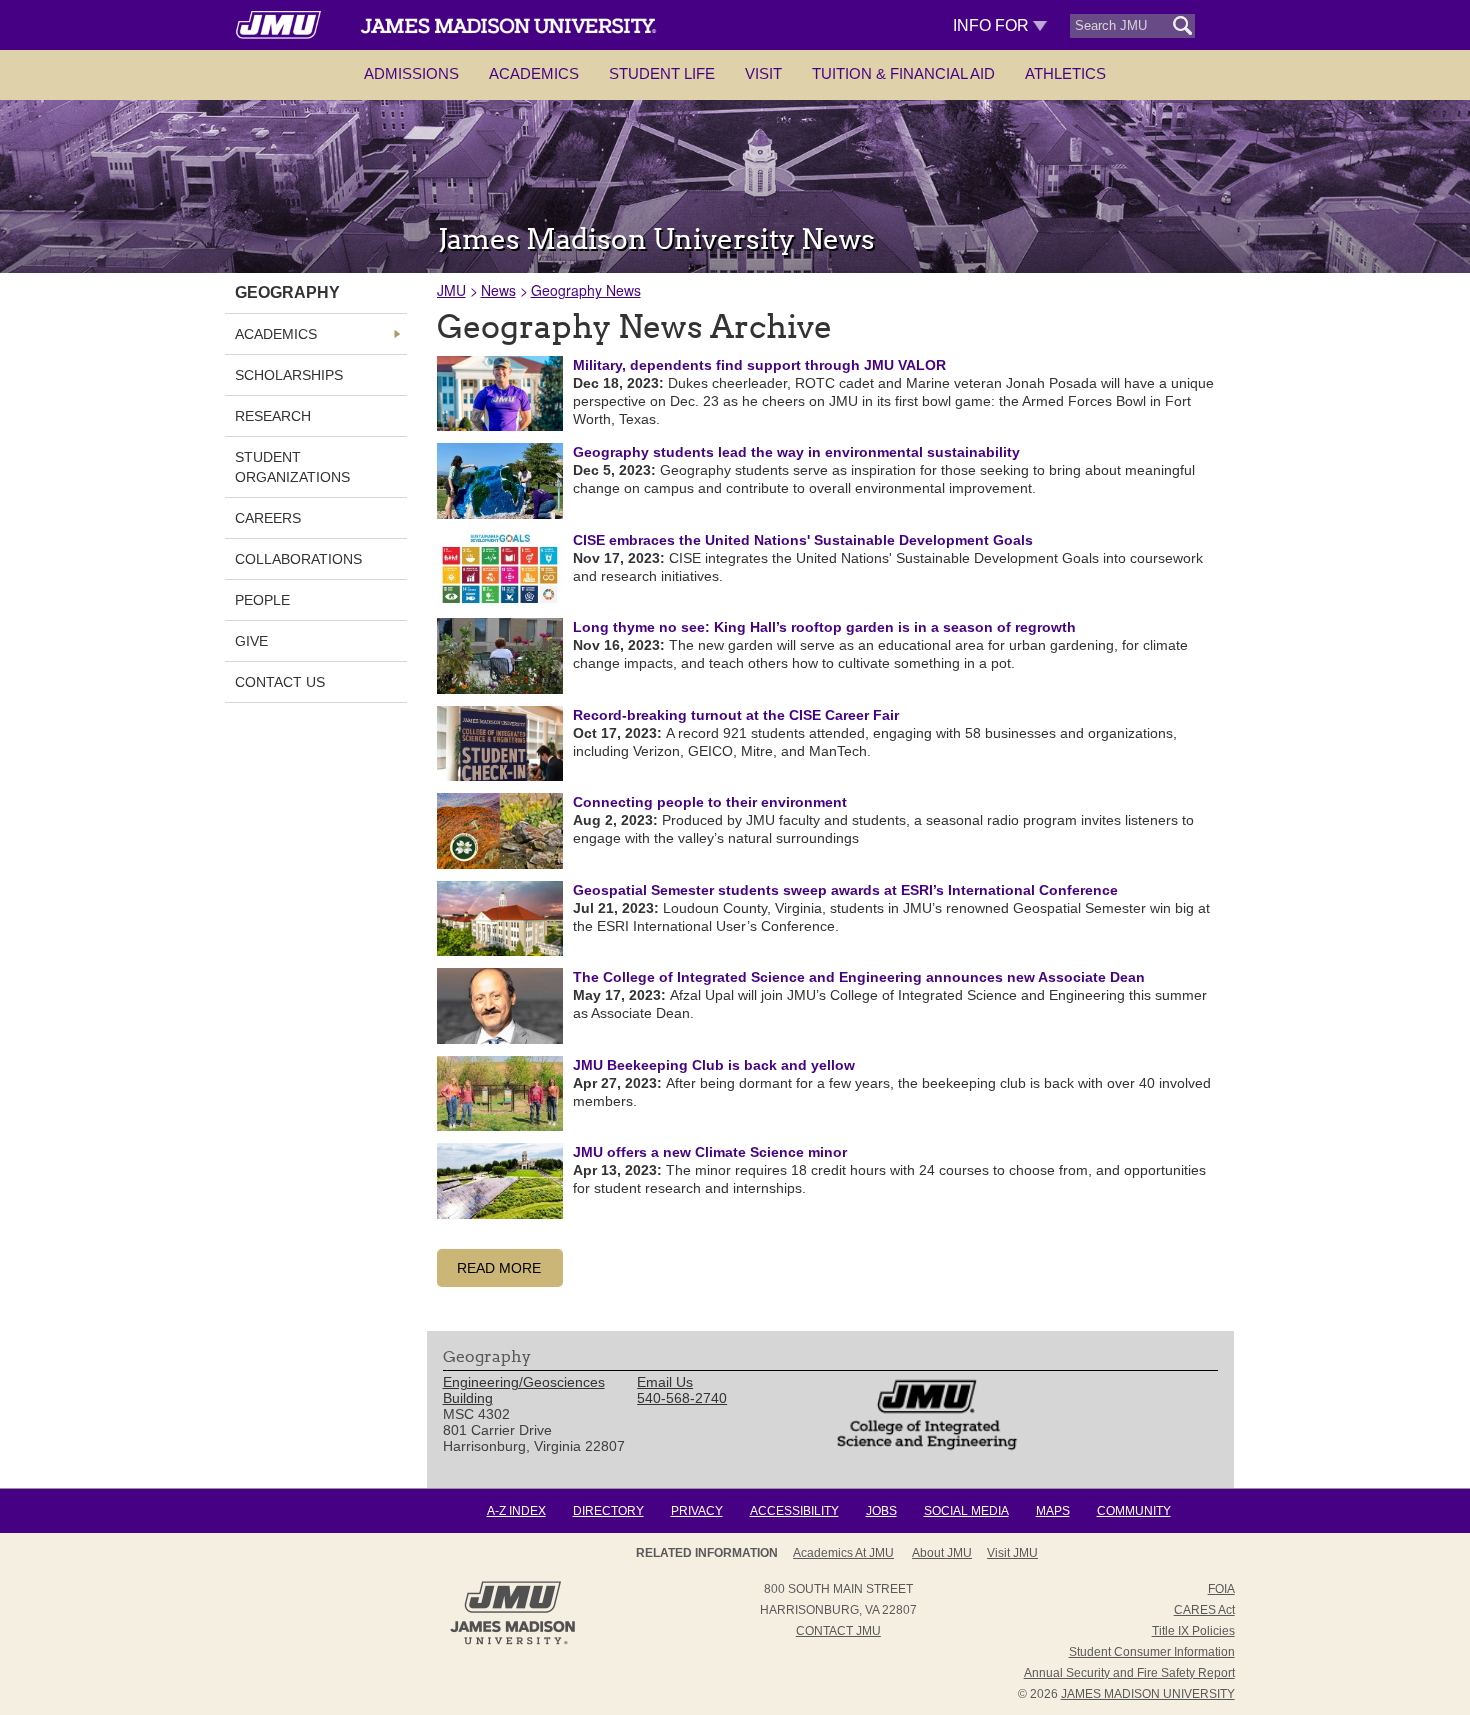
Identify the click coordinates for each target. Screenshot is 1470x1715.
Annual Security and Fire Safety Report (1129, 1673)
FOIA (1221, 1589)
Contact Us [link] (280, 682)
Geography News (586, 290)
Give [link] (251, 641)
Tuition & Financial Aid (903, 73)
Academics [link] (276, 334)
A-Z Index (516, 1511)
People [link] (262, 600)
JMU (451, 290)
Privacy (697, 1511)
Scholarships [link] (289, 375)
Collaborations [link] (298, 559)
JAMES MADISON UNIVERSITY (1148, 1694)
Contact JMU (838, 1631)
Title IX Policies (1193, 1631)
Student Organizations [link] (292, 467)
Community (1134, 1511)
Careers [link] (268, 518)
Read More (499, 1268)
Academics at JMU (843, 1553)
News (498, 290)
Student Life (662, 73)
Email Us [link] (665, 1382)
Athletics (1065, 73)
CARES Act (1204, 1610)
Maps (1053, 1511)
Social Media (966, 1511)
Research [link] (273, 416)
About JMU (942, 1553)
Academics (534, 73)
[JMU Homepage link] (512, 1642)
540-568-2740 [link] (682, 1398)
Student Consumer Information (1152, 1652)
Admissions (411, 73)
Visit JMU (1012, 1553)
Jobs (881, 1511)
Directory (608, 1511)
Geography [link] (287, 292)
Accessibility (794, 1511)
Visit (763, 73)
